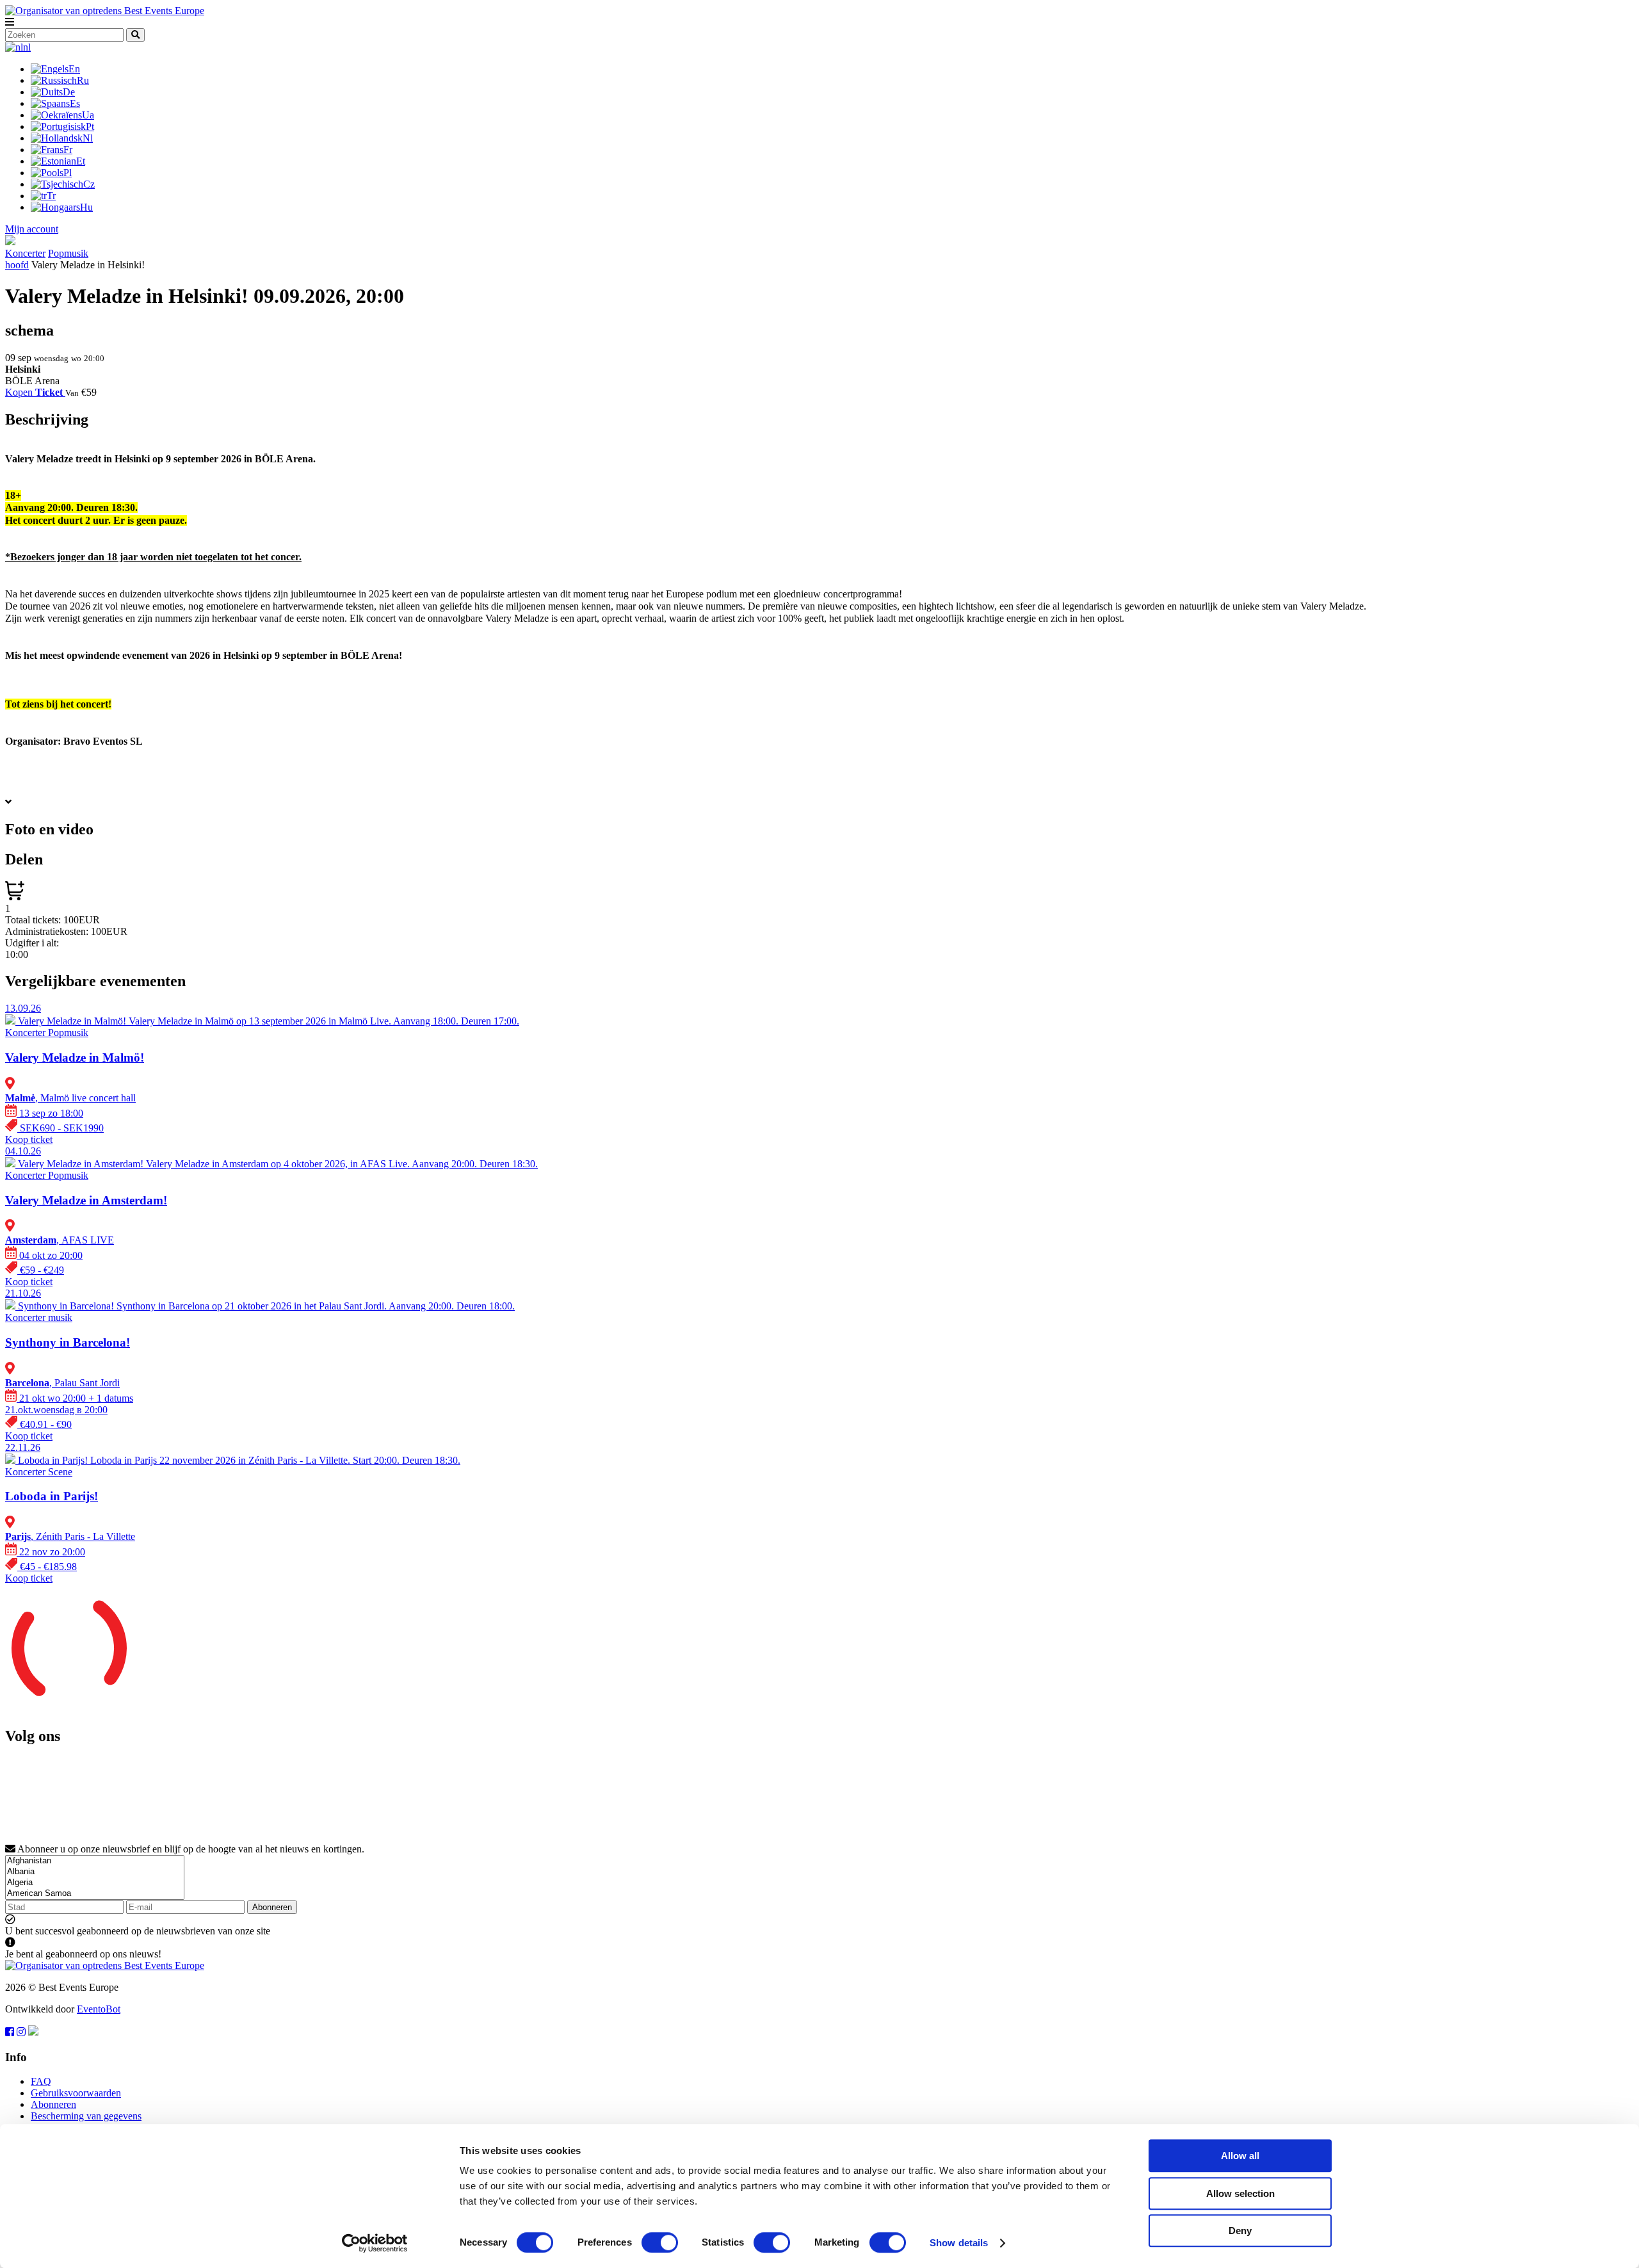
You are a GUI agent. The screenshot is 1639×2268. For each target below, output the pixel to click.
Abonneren (272, 1907)
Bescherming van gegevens (86, 2116)
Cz (89, 184)
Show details (959, 2243)
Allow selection (1240, 2193)
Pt (90, 126)
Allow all (1240, 2156)
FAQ (41, 2081)
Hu (86, 207)
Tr (51, 196)
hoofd (17, 265)
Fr (68, 150)
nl (27, 47)
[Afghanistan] (95, 1861)
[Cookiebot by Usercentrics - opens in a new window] (375, 2243)
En (74, 69)
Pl (68, 173)
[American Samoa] (95, 1894)
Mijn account (32, 229)
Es (75, 103)
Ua (88, 115)
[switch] (660, 2242)
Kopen (34, 392)
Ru (83, 80)
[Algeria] (95, 1883)
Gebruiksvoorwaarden (76, 2093)
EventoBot (99, 2009)
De (69, 92)
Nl (88, 138)
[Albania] (95, 1872)
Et (81, 161)
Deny (1240, 2231)
